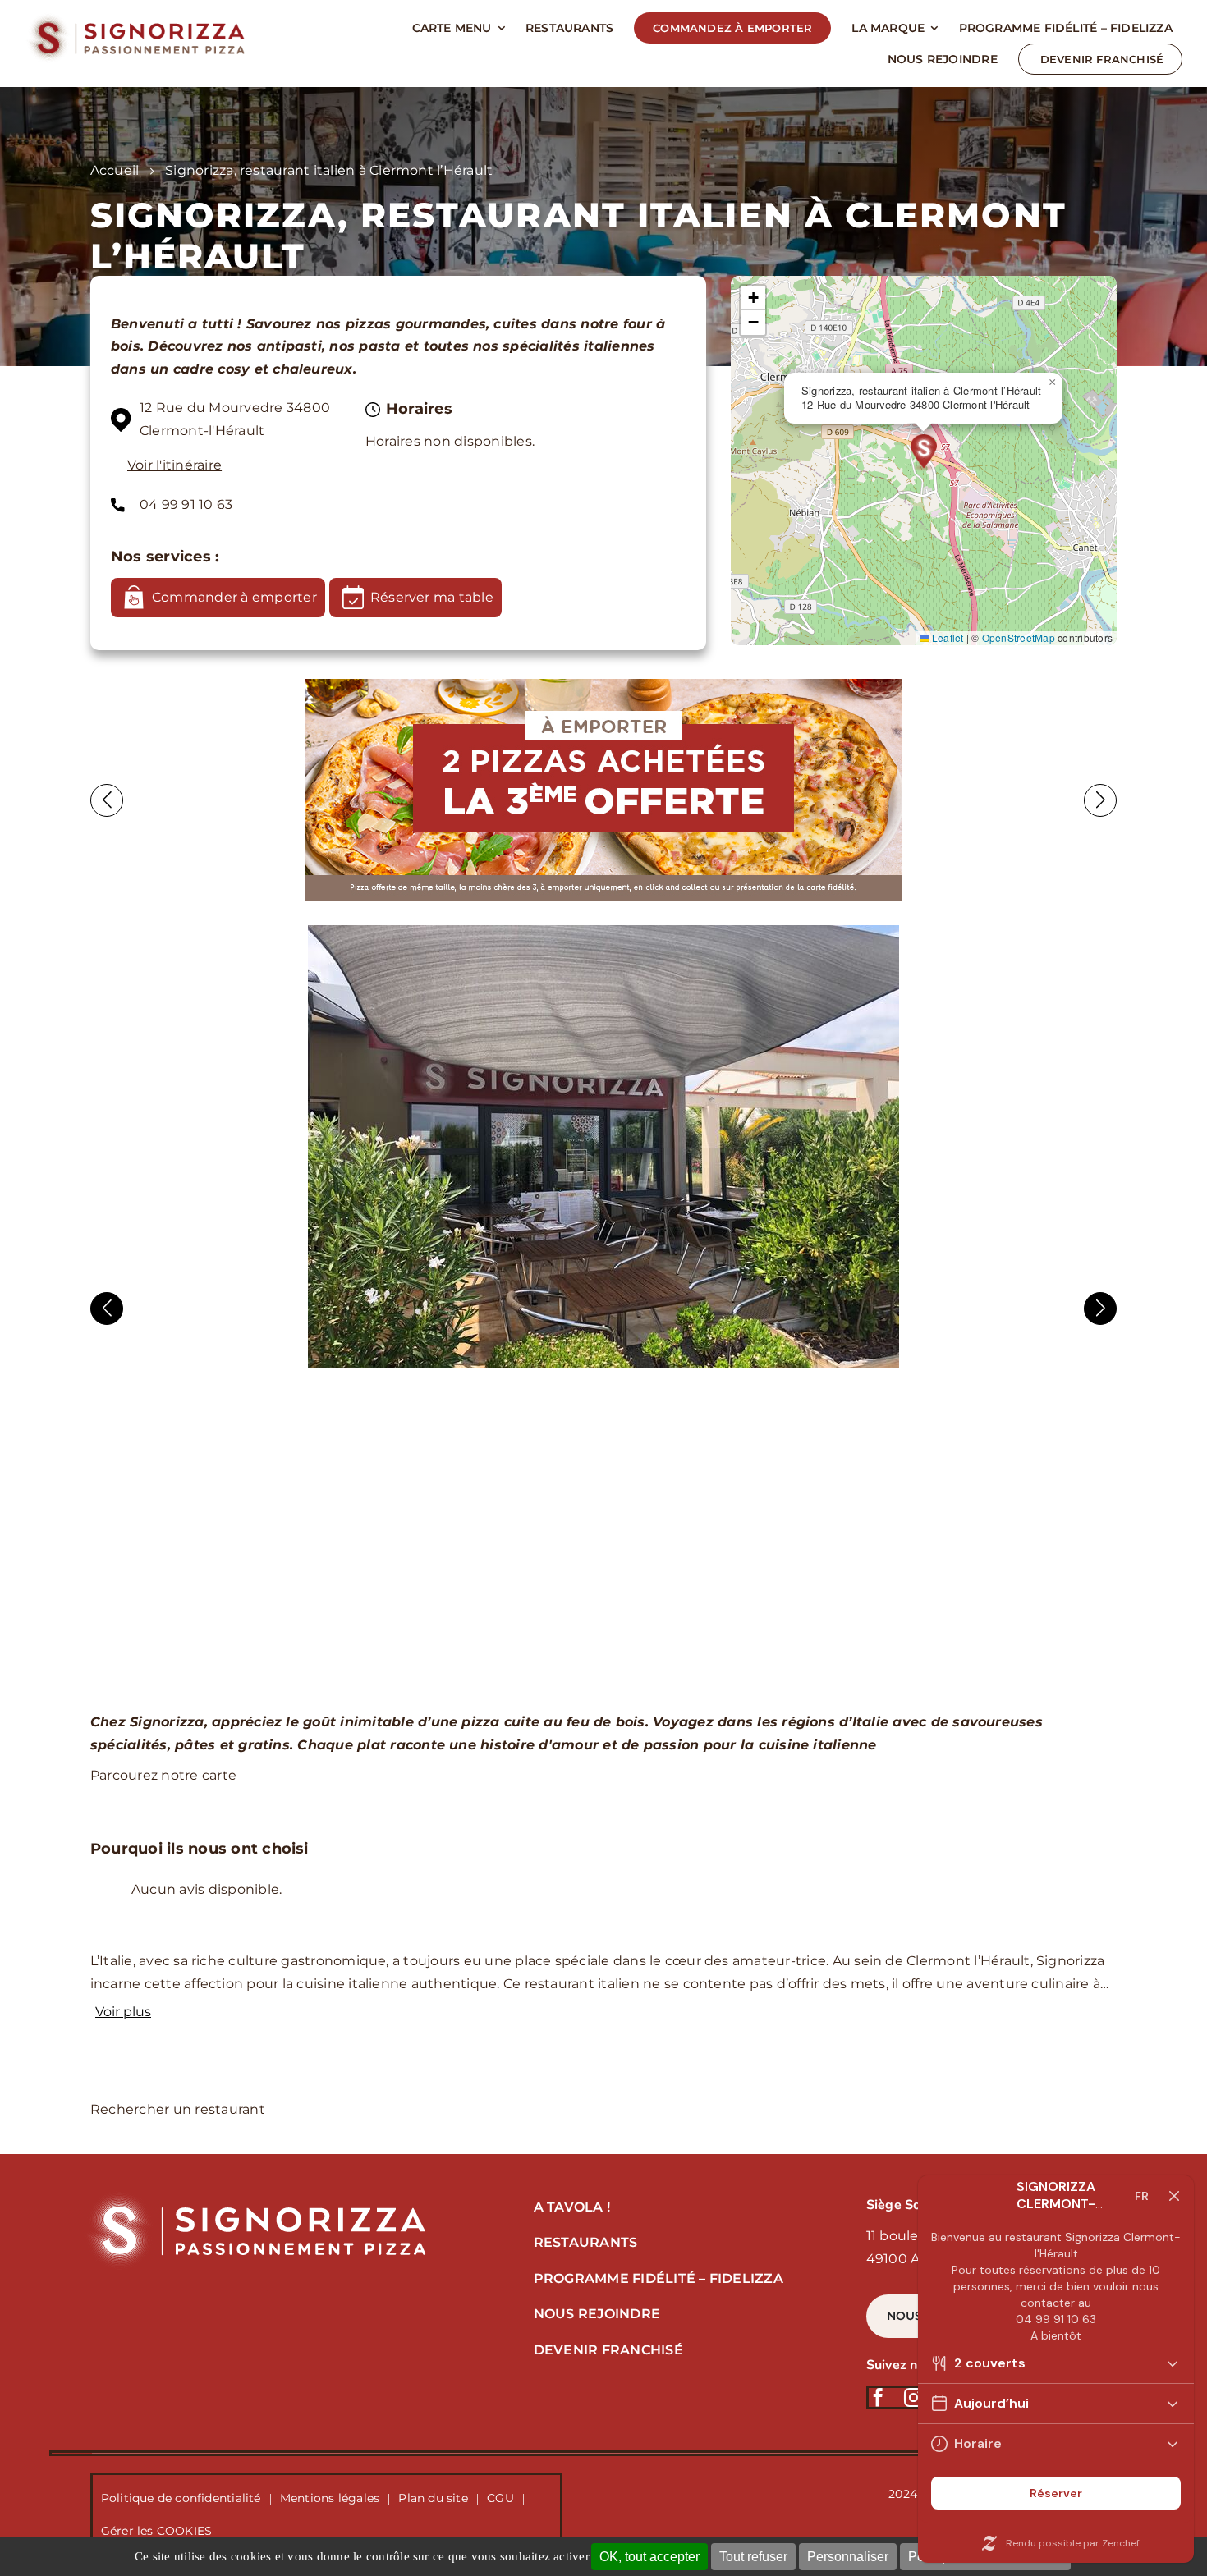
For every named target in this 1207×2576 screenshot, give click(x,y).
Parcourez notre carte (163, 1775)
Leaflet (947, 637)
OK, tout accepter (649, 2557)
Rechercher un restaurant (178, 2109)
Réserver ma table (432, 597)
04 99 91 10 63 (186, 504)
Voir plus (123, 2012)
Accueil (115, 170)
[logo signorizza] (254, 2196)
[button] (924, 454)
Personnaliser (848, 2557)
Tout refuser (753, 2557)
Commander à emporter (234, 597)
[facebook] (878, 2397)
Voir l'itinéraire (174, 465)
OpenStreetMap (1019, 637)
